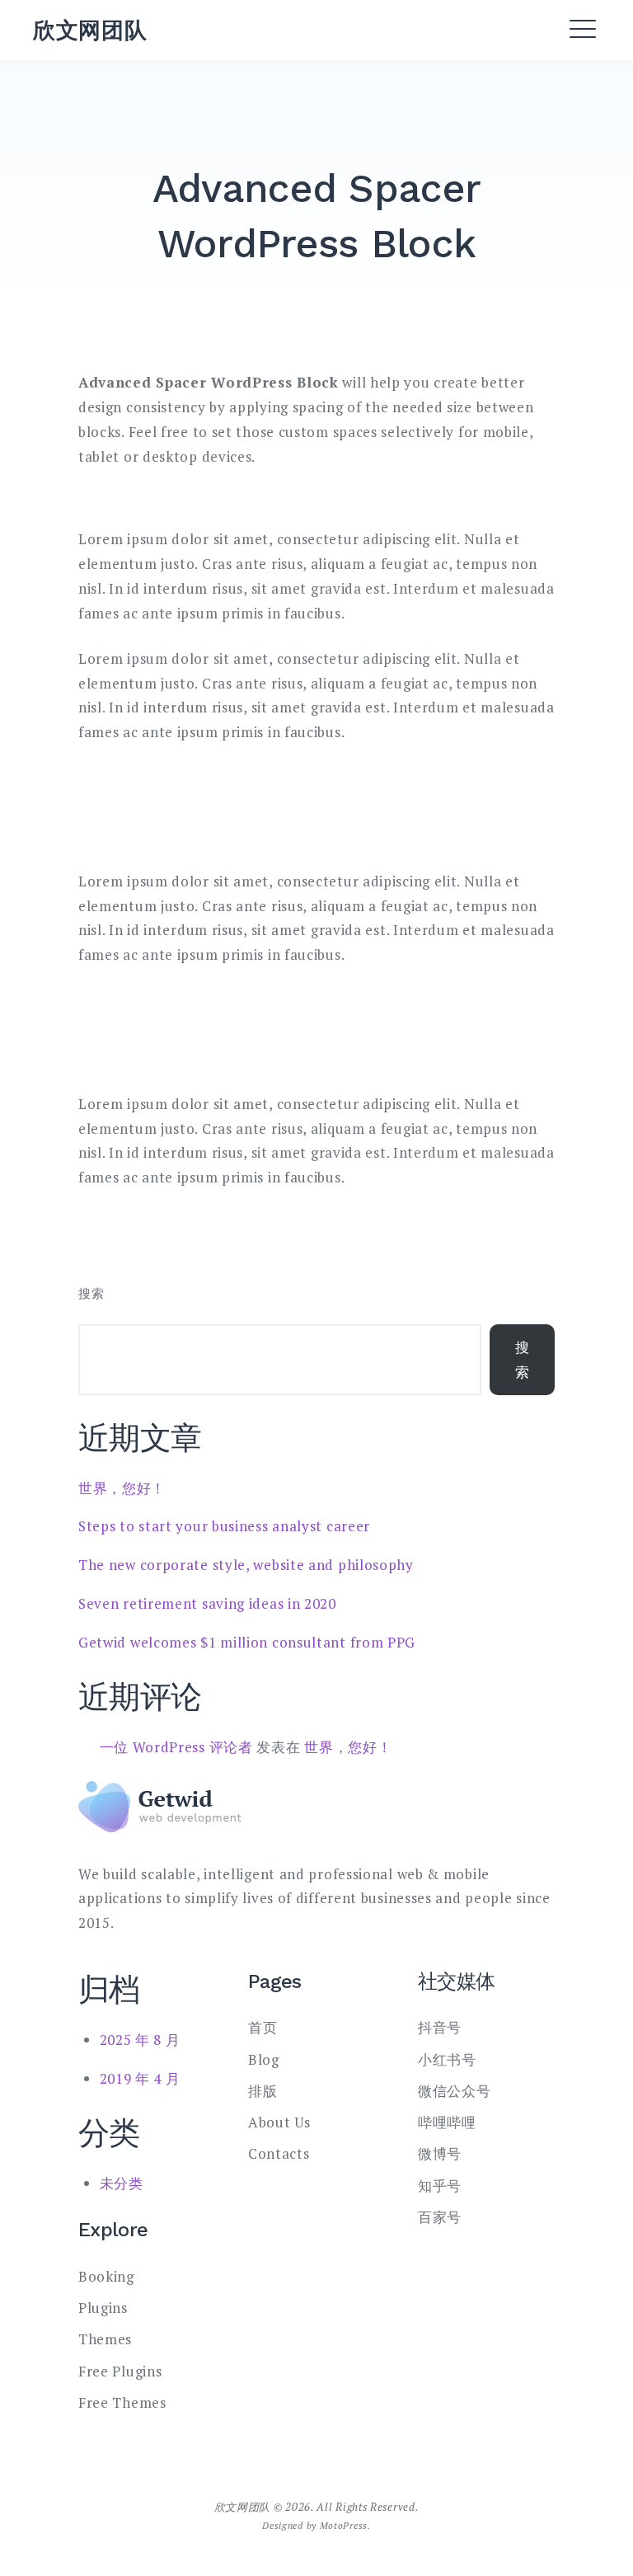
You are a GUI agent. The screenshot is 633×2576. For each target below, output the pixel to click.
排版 (263, 2091)
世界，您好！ (122, 1488)
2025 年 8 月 (140, 2040)
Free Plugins (120, 2371)
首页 (263, 2027)
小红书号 (447, 2059)
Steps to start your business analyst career (224, 1526)
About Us (279, 2122)
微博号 (440, 2153)
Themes (105, 2339)
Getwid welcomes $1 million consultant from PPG (247, 1642)
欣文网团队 (90, 30)
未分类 (122, 2183)
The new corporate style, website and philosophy (246, 1565)
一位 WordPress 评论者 (176, 1747)
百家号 (440, 2217)
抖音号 (440, 2027)
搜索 (91, 1293)
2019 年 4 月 (140, 2078)
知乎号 (440, 2186)
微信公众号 (455, 2091)
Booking (106, 2276)
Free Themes (122, 2402)
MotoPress (344, 2525)
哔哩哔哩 (447, 2122)
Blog (264, 2059)
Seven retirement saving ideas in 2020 (207, 1603)
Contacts (279, 2153)
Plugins (103, 2308)
